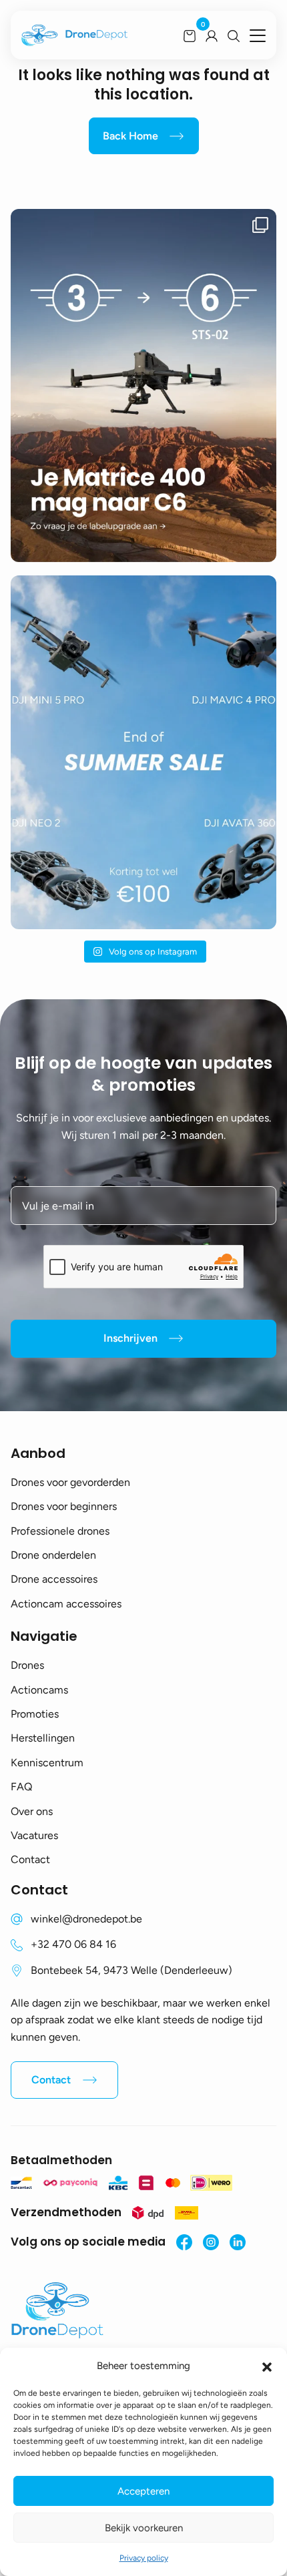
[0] (190, 35)
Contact (30, 1859)
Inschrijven (130, 1338)
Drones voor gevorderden (70, 1482)
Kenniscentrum (47, 1763)
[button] (267, 2366)
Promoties (35, 1714)
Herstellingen (43, 1738)
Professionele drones (60, 1531)
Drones (27, 1665)
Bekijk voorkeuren (144, 2528)
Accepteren (143, 2491)
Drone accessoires (54, 1579)
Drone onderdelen (53, 1555)
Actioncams (39, 1690)
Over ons (32, 1811)
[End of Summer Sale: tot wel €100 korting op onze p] (143, 752)
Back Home (130, 136)
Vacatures (34, 1835)
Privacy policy (144, 2558)
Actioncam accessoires (66, 1604)
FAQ (21, 1787)
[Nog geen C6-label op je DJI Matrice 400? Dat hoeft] (143, 385)
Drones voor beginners (64, 1506)
